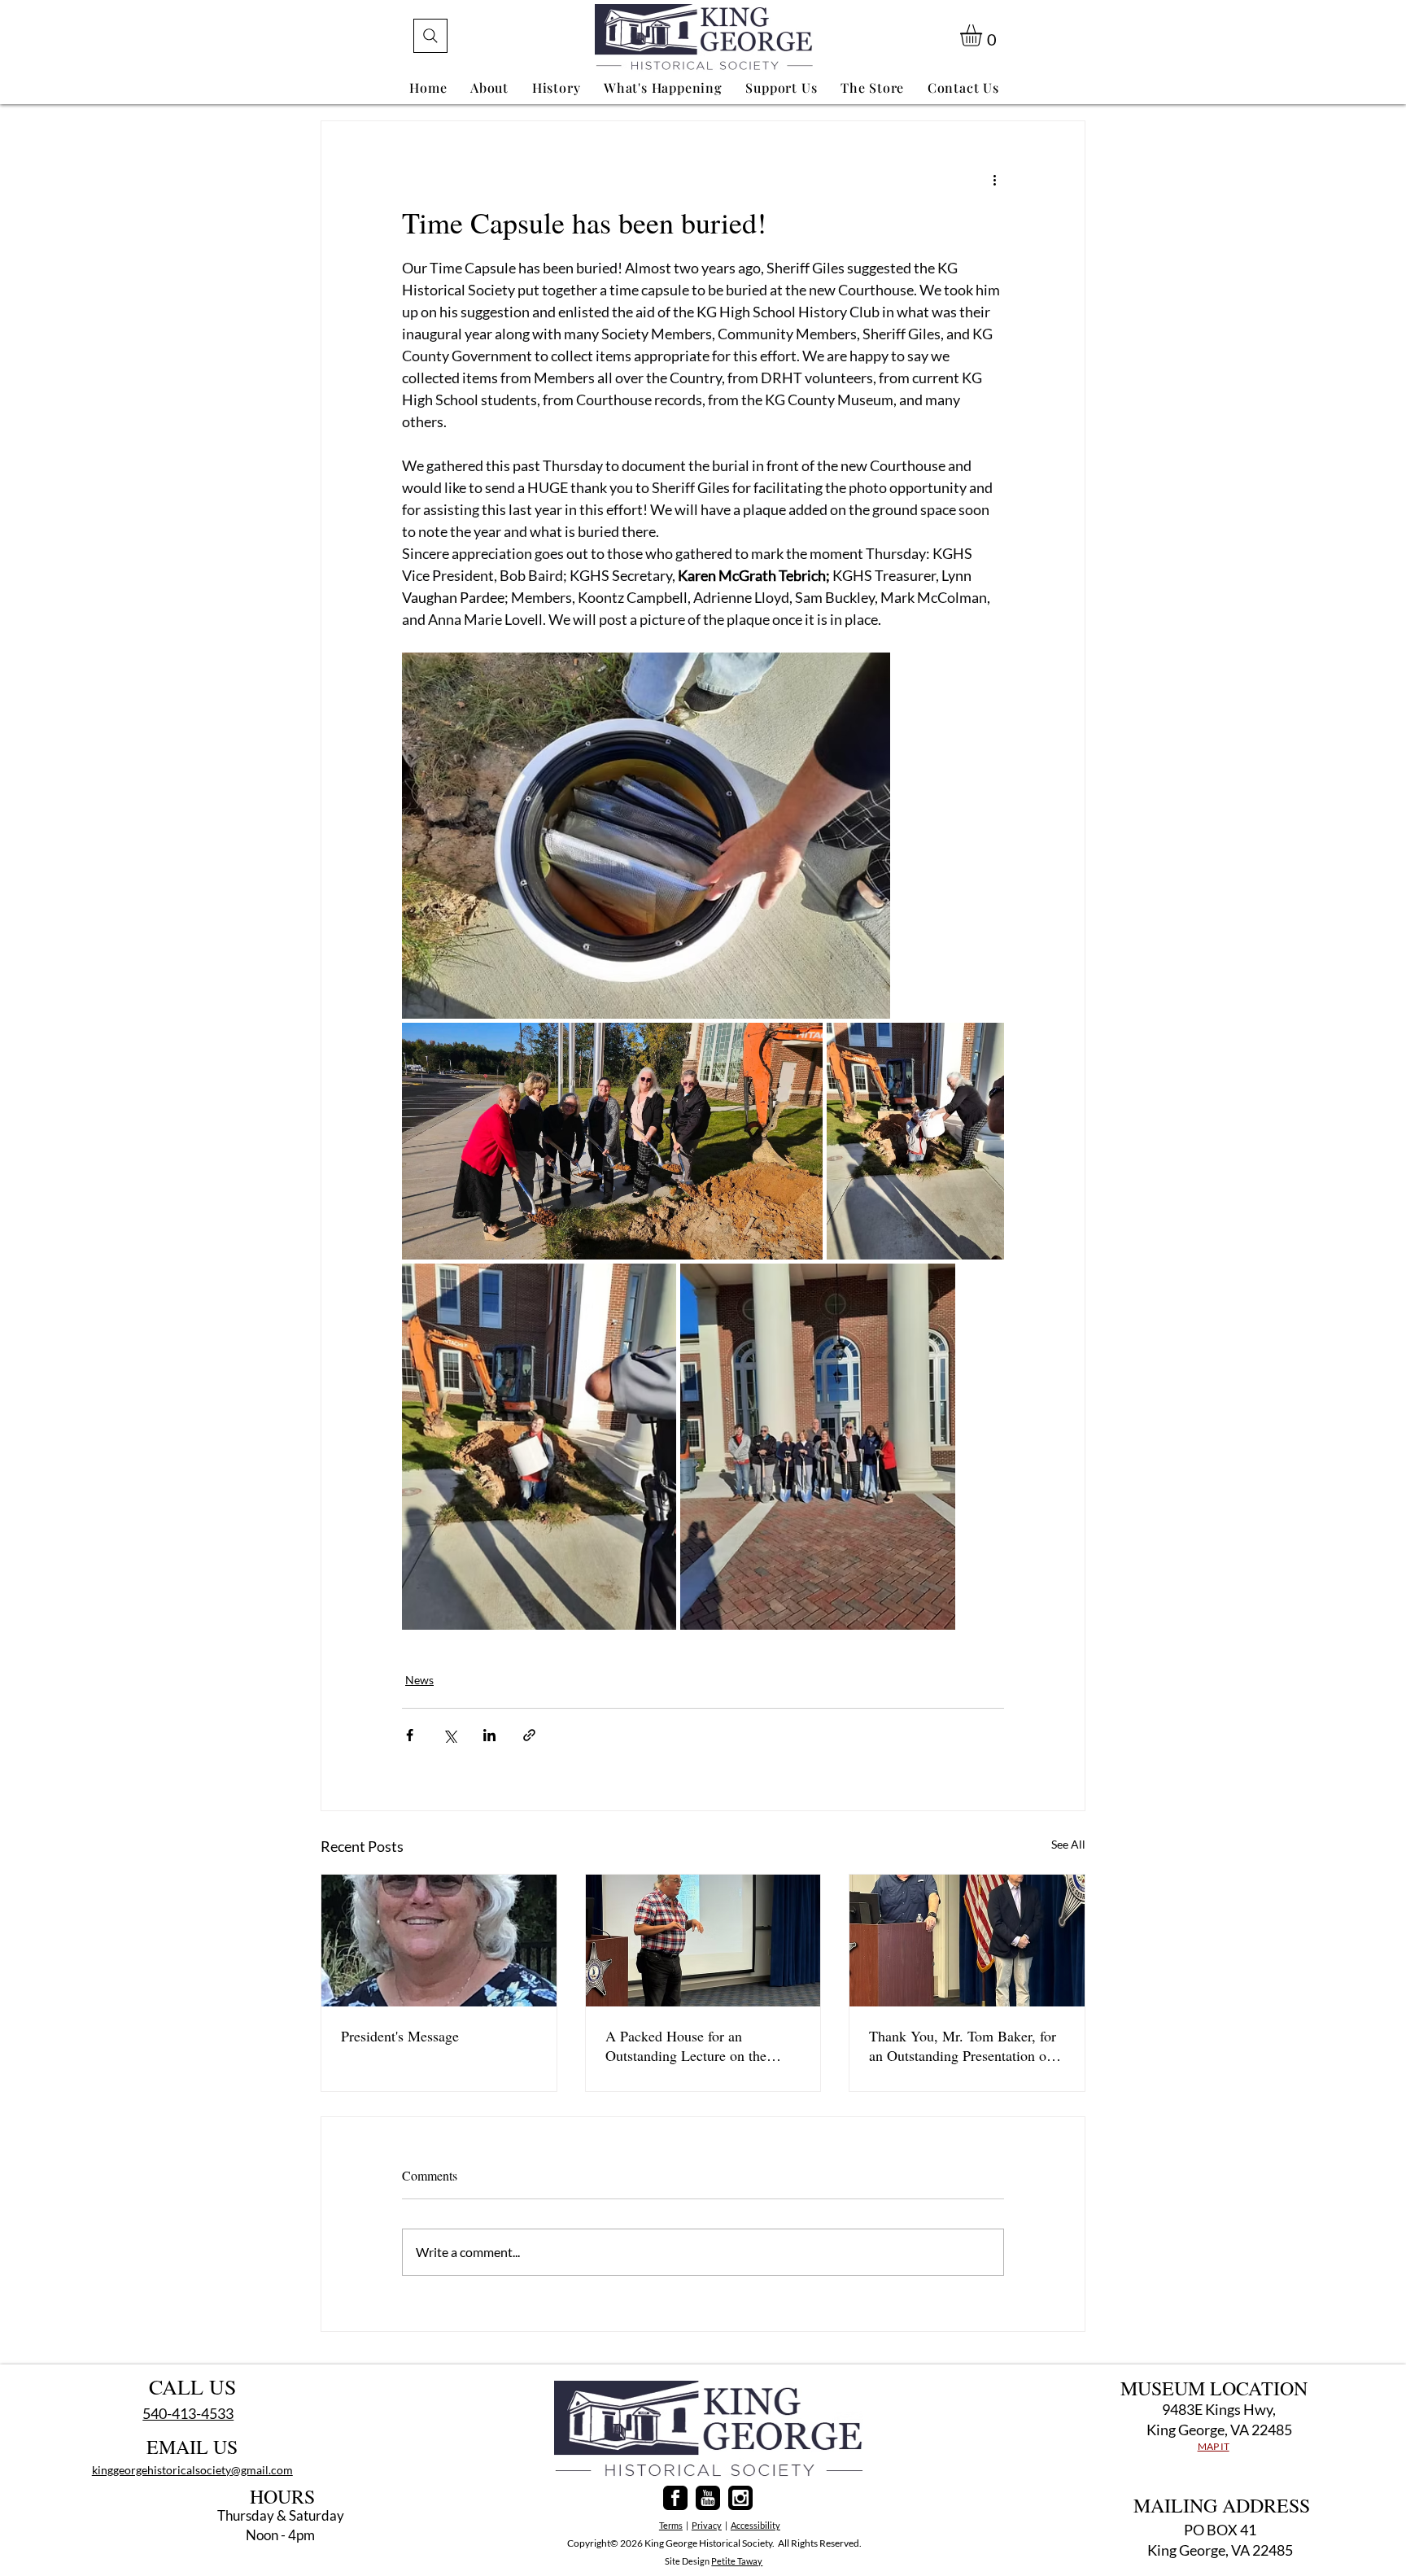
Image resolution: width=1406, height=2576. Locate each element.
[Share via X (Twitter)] (450, 1735)
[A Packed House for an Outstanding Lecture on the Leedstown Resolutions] (703, 1941)
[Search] (430, 36)
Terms (671, 2525)
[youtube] (708, 2498)
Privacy (707, 2525)
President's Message (400, 2036)
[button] (984, 35)
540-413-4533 (188, 2413)
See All (1068, 1844)
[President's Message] (439, 1941)
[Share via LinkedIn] (489, 1735)
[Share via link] (529, 1735)
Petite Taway (737, 2561)
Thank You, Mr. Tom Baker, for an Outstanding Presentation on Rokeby (963, 2046)
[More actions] (994, 180)
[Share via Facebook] (410, 1735)
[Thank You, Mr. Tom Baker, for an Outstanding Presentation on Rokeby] (967, 1941)
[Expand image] (646, 836)
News (419, 1680)
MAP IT (1214, 2446)
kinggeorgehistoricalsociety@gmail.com (192, 2470)
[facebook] (675, 2498)
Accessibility (755, 2525)
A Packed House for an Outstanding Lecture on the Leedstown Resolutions (686, 2046)
